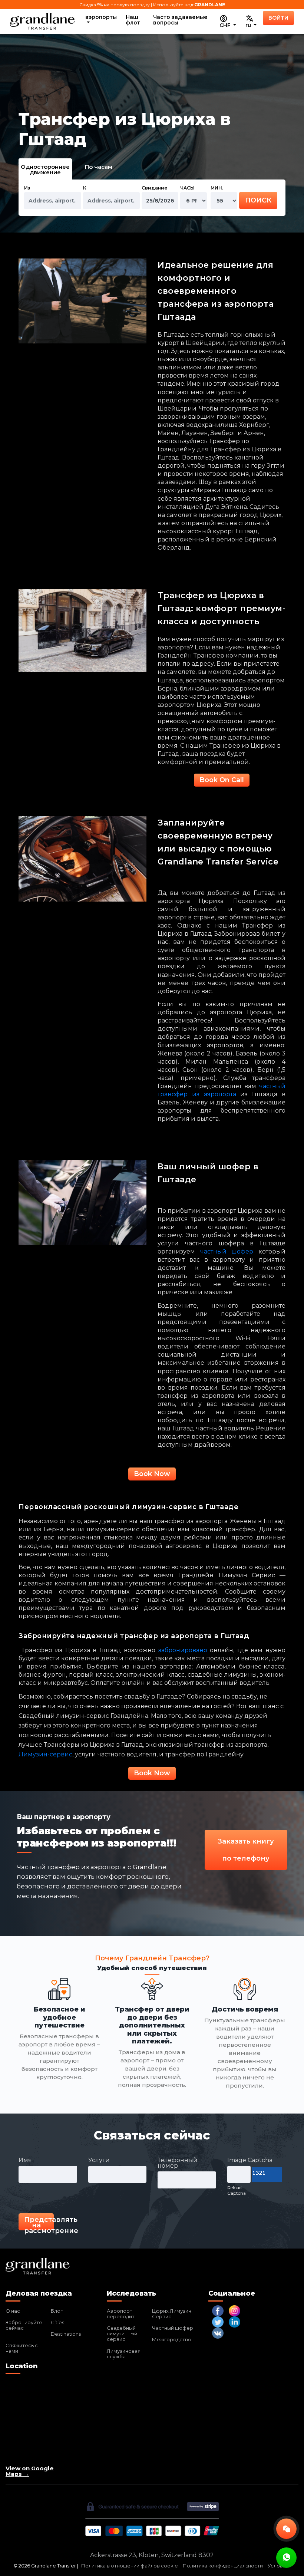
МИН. (217, 188)
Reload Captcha (237, 2190)
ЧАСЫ (187, 188)
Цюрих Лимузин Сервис (172, 2314)
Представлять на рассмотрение (39, 2223)
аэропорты (101, 17)
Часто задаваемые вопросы (180, 20)
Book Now (152, 1474)
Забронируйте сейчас (24, 2325)
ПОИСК (258, 200)
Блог (57, 2311)
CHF (226, 25)
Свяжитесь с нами (22, 2348)
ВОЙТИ (278, 18)
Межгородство (172, 2339)
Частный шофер (173, 2328)
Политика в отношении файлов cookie (130, 2566)
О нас (13, 2311)
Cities (57, 2322)
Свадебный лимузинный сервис (122, 2333)
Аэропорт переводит (121, 2314)
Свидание (154, 188)
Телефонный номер (178, 2163)
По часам (99, 167)
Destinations (66, 2334)
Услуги (99, 2160)
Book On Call (222, 780)
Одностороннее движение (45, 169)
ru (249, 25)
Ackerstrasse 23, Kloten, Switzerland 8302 (152, 2555)
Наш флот (133, 20)
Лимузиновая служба (124, 2354)
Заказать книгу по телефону (246, 1850)
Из (27, 188)
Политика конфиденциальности (223, 2566)
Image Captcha (250, 2160)
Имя (25, 2160)
